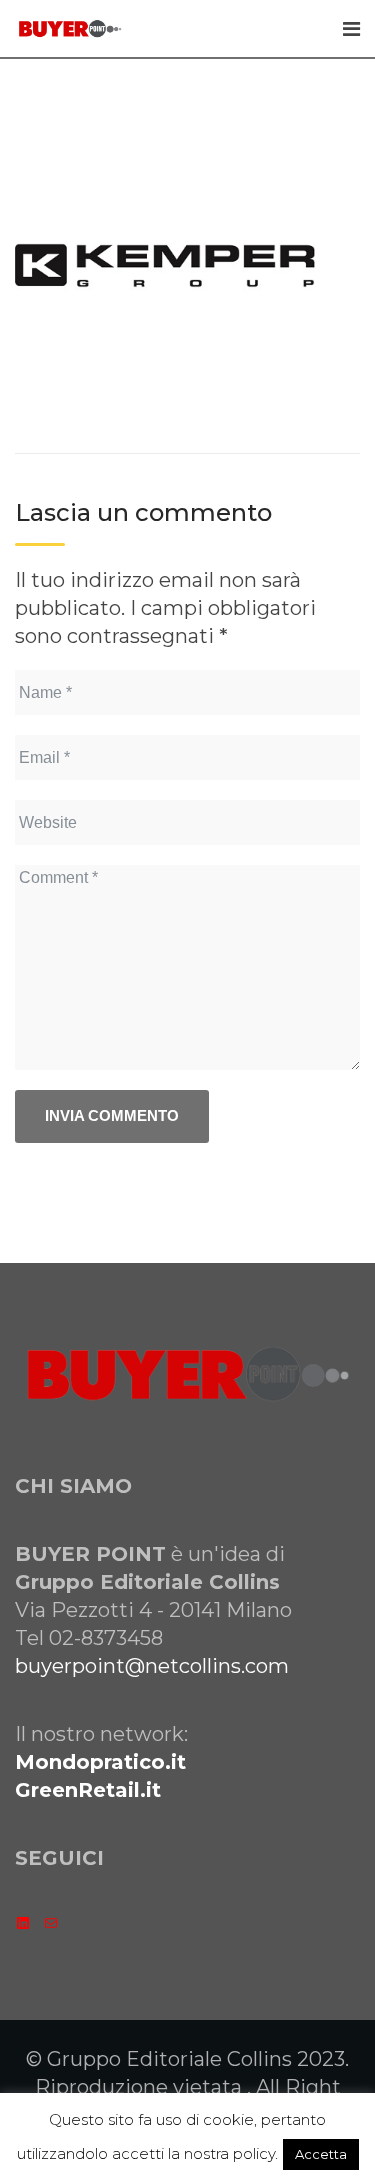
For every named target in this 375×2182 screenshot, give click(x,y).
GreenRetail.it (88, 1790)
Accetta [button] (321, 2154)
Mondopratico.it (100, 1762)
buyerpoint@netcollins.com (152, 1666)
